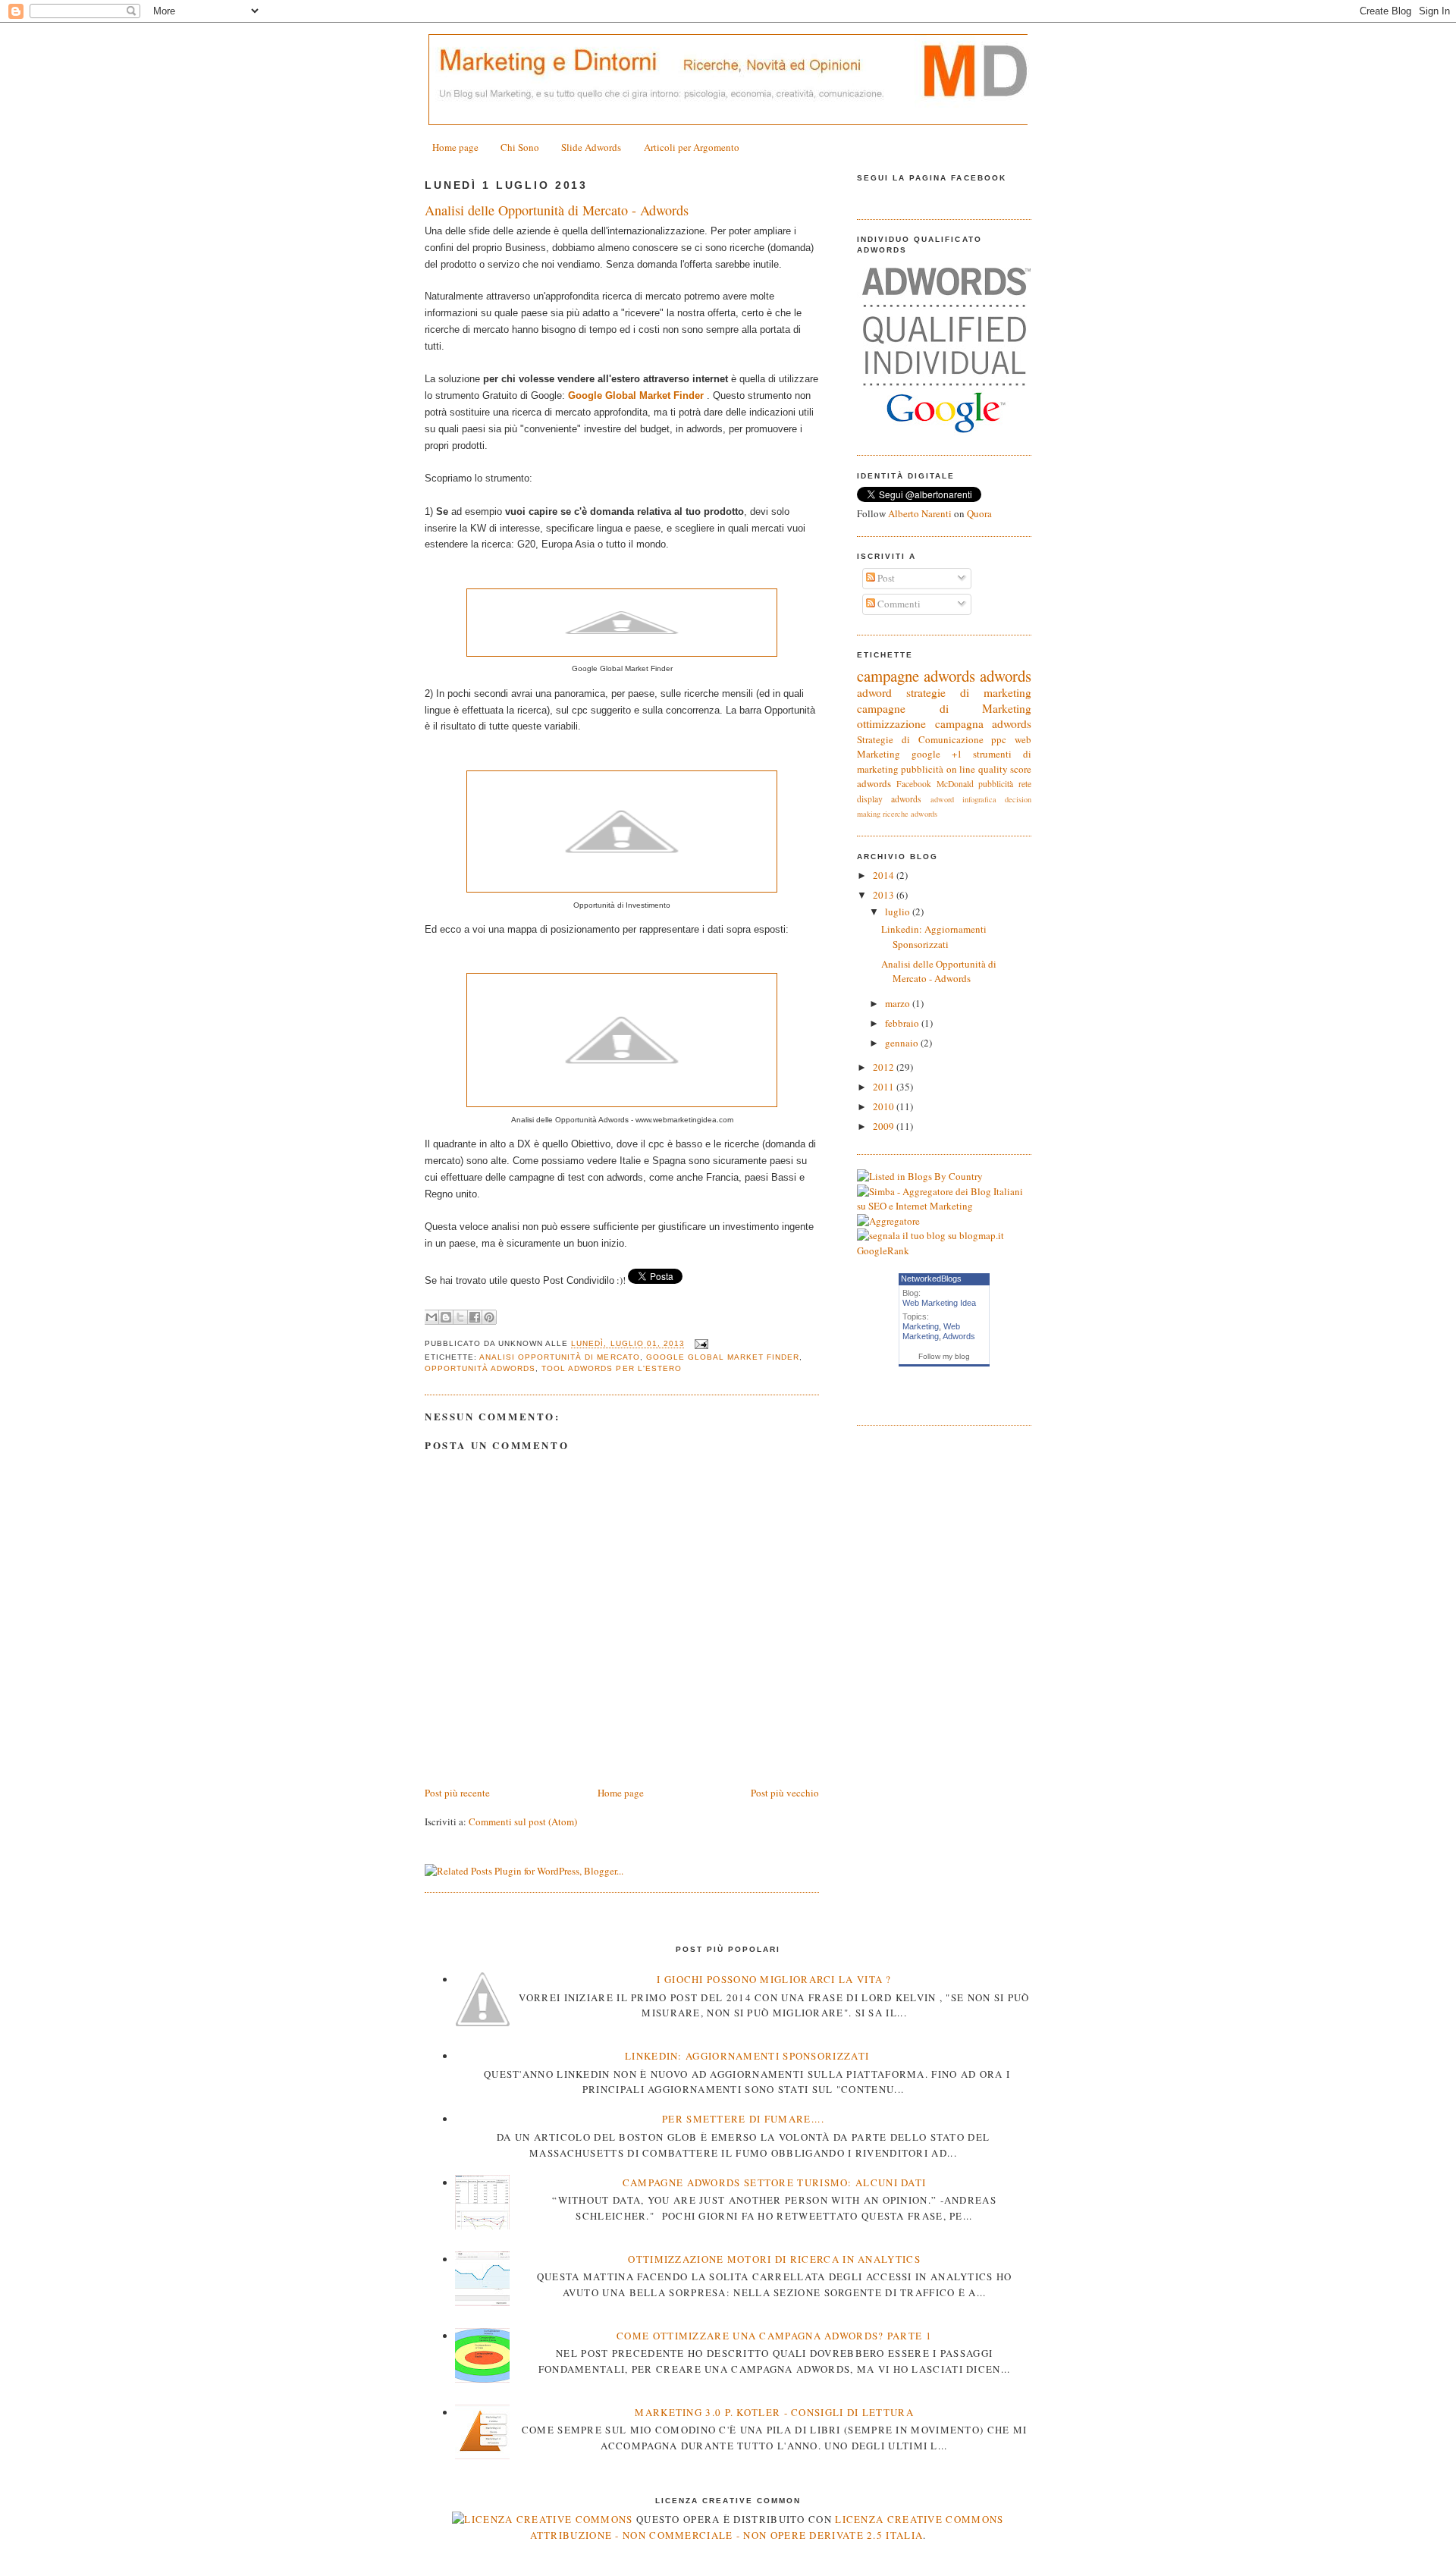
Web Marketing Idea (939, 1303)
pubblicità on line (938, 769)
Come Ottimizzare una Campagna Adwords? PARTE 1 (774, 2336)
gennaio (903, 1043)
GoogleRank (883, 1250)
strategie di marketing (969, 692)
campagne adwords (916, 676)
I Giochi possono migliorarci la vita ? (774, 1979)
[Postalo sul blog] (446, 1317)
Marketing (921, 1326)
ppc (999, 739)
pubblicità (996, 784)
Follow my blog (944, 1356)
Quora (979, 513)
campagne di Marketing (944, 708)
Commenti (898, 604)
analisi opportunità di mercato (559, 1357)
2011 (885, 1087)
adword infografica (963, 799)
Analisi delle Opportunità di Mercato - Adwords (557, 210)
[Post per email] (700, 1344)
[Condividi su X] (460, 1317)
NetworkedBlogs (931, 1279)
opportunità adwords (480, 1368)
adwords (1006, 676)
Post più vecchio (785, 1793)
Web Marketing (931, 1331)
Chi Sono (520, 147)
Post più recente (457, 1793)
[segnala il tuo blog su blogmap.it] (930, 1235)
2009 (885, 1126)
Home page (455, 147)
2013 (885, 895)
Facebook (914, 784)
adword (874, 692)
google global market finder (723, 1357)
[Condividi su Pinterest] (489, 1317)
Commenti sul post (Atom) (523, 1821)
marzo (899, 1003)
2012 (885, 1067)
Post (885, 578)
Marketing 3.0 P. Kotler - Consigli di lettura (774, 2412)
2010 (885, 1106)
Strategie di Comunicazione (920, 739)
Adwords (959, 1336)
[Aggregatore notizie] (888, 1221)
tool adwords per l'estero (611, 1368)
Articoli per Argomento (692, 147)
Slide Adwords (591, 147)
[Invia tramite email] (431, 1317)
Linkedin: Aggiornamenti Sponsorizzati (934, 937)
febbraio (903, 1023)
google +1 (937, 754)
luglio (899, 912)
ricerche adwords (910, 814)
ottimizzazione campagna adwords (944, 723)
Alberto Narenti (920, 513)
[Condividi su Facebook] (475, 1317)
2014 (885, 875)
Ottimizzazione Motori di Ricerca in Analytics (774, 2259)
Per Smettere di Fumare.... (743, 2119)
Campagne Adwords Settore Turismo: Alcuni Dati (775, 2182)
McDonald (955, 784)
